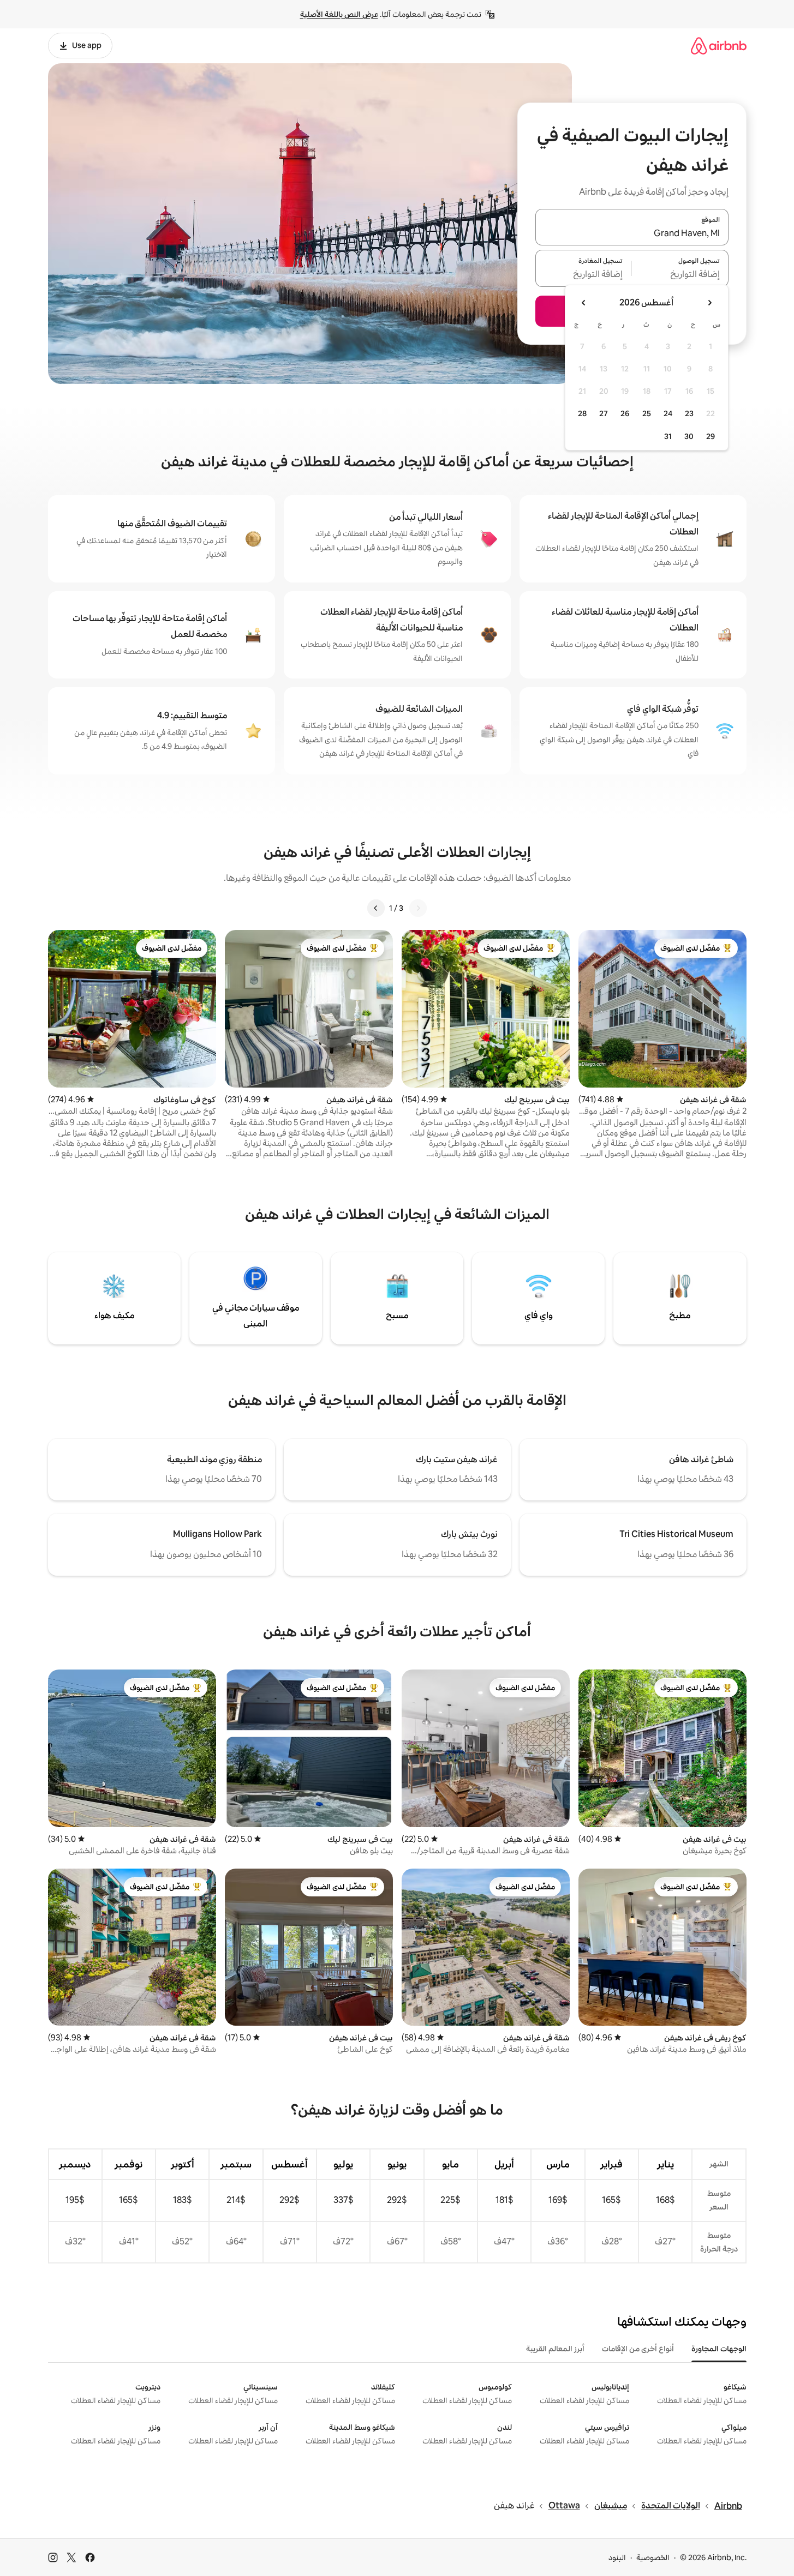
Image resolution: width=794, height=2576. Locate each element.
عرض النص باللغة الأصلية (339, 14)
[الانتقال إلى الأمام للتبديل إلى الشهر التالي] (584, 303)
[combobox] (632, 233)
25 (647, 413)
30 (689, 436)
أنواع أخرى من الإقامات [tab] (638, 2349)
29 (711, 436)
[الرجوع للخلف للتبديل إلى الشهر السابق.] (709, 303)
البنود (617, 2557)
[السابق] (418, 908)
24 (668, 413)
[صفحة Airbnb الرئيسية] (719, 46)
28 (582, 413)
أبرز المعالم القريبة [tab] (555, 2349)
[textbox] (680, 275)
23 (689, 413)
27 (604, 413)
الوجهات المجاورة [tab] (719, 2349)
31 (668, 436)
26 (625, 413)
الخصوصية (653, 2557)
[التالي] (376, 908)
